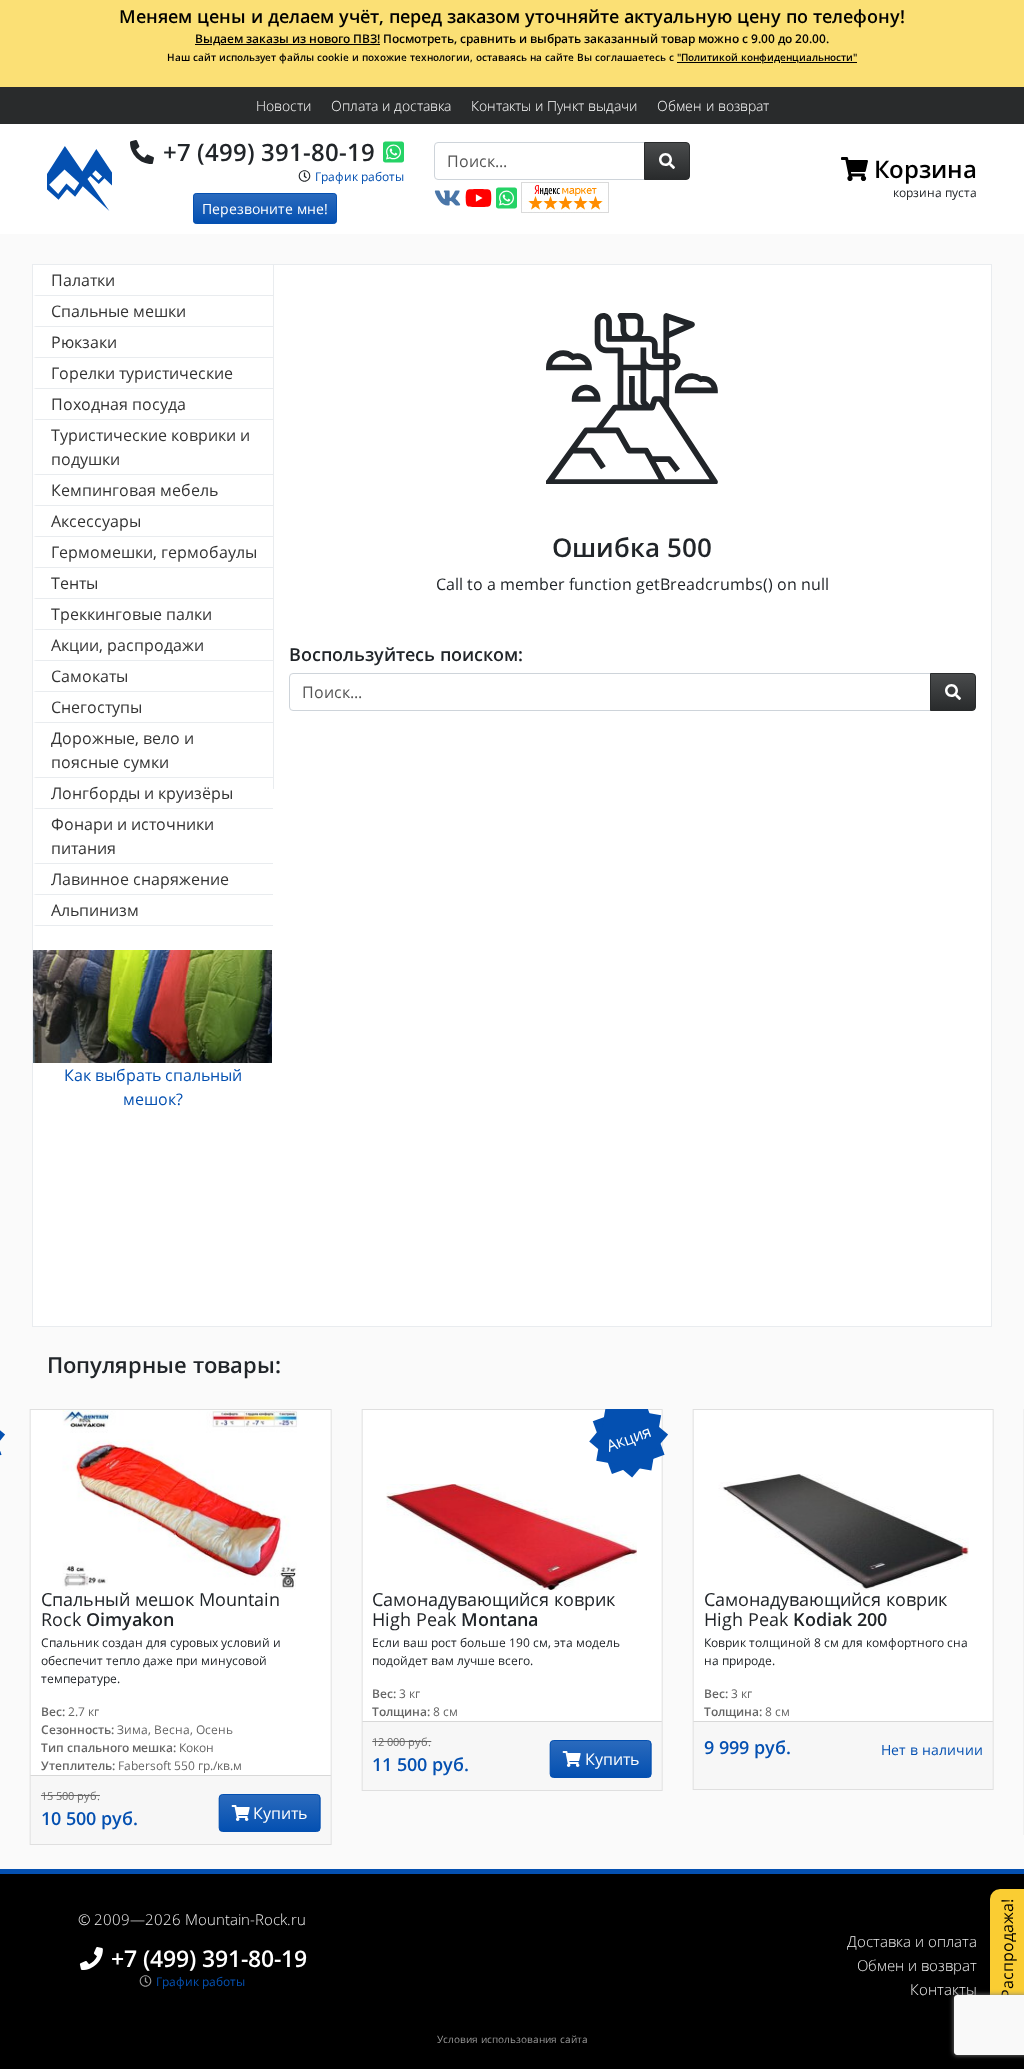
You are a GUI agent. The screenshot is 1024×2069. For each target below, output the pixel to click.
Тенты (74, 583)
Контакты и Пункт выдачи (554, 105)
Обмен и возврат (713, 105)
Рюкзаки (84, 342)
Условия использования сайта (512, 2039)
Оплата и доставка (391, 105)
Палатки (83, 280)
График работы (359, 176)
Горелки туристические (142, 373)
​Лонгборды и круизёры (142, 793)
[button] (667, 161)
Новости (283, 105)
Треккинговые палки (131, 614)
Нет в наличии (932, 1749)
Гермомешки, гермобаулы (154, 552)
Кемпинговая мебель (134, 490)
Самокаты (89, 676)
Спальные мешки (118, 311)
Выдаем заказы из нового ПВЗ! (287, 38)
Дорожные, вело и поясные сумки (122, 750)
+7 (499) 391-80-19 (269, 151)
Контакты (943, 1989)
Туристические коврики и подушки (150, 447)
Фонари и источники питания (132, 836)
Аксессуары (96, 521)
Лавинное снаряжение (140, 879)
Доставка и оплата (912, 1941)
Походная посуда (118, 404)
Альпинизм (95, 910)
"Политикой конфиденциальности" (767, 57)
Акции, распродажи (127, 645)
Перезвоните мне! (265, 208)
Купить (278, 1813)
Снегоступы (96, 707)
